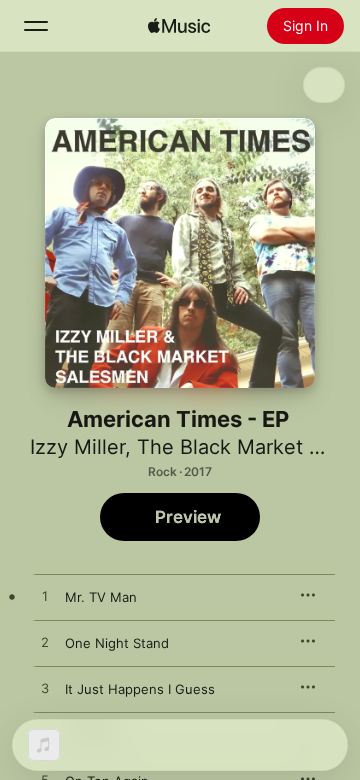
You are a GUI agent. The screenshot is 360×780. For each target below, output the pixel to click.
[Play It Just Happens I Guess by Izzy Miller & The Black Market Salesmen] (45, 689)
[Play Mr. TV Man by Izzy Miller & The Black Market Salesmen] (45, 597)
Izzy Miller (77, 447)
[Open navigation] (36, 26)
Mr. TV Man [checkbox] (101, 597)
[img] (179, 26)
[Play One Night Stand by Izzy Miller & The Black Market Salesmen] (45, 643)
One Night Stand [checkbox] (117, 643)
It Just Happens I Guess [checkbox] (140, 689)
